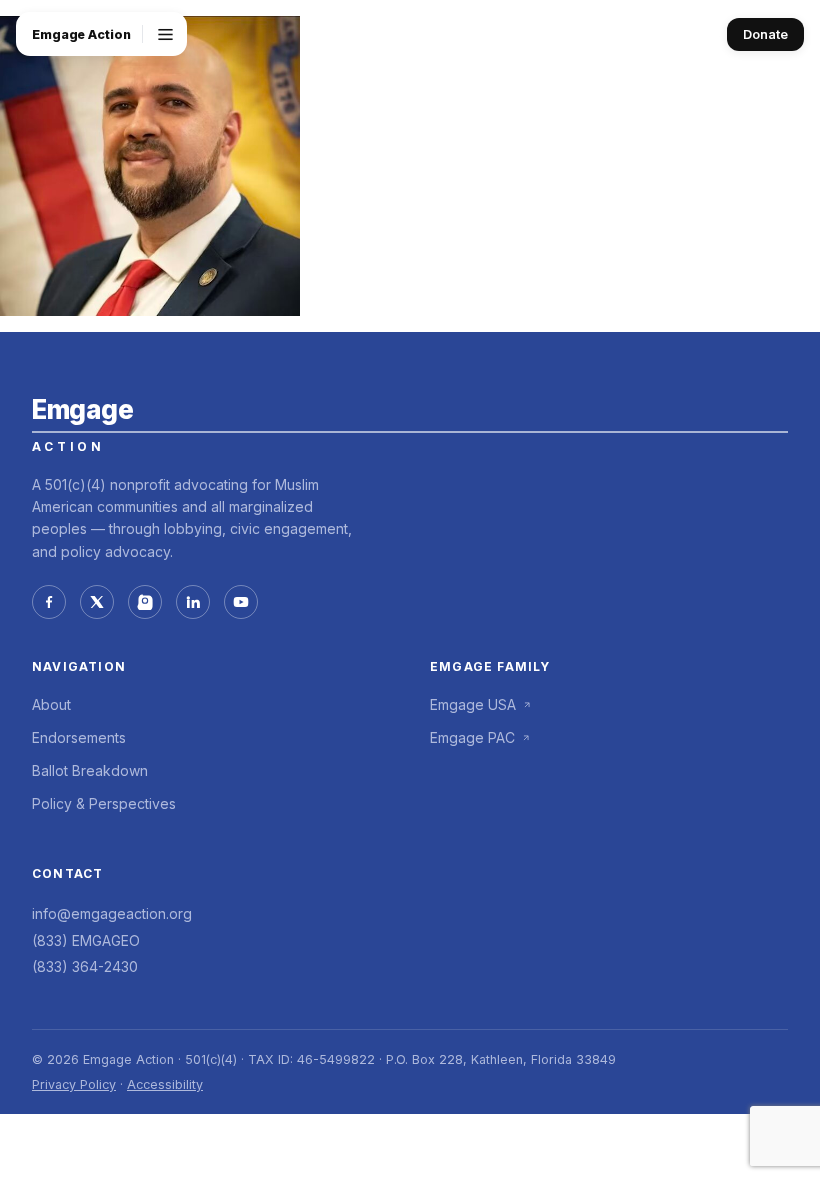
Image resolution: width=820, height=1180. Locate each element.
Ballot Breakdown (90, 770)
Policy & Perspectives (104, 803)
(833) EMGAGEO (86, 940)
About (51, 704)
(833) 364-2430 (85, 966)
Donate (765, 34)
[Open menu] (165, 34)
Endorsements (79, 737)
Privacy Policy (74, 1084)
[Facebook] (49, 602)
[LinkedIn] (193, 602)
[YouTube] (241, 602)
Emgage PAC (472, 737)
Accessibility (165, 1084)
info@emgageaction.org (112, 913)
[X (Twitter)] (97, 602)
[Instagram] (145, 602)
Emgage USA (473, 704)
